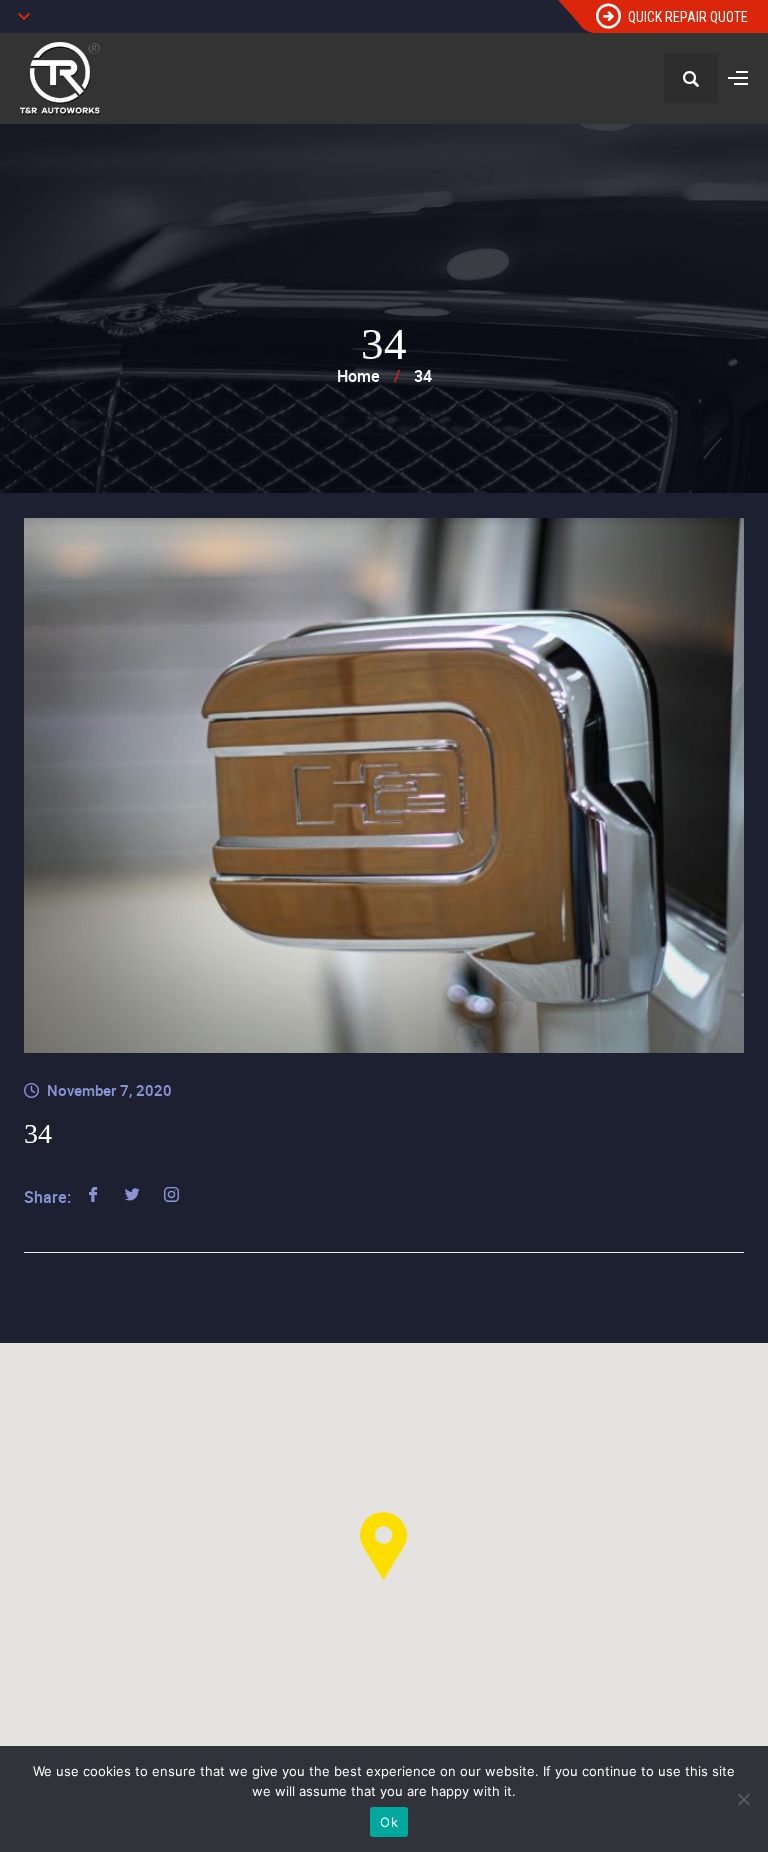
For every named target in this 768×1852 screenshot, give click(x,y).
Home (358, 376)
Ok (389, 1822)
